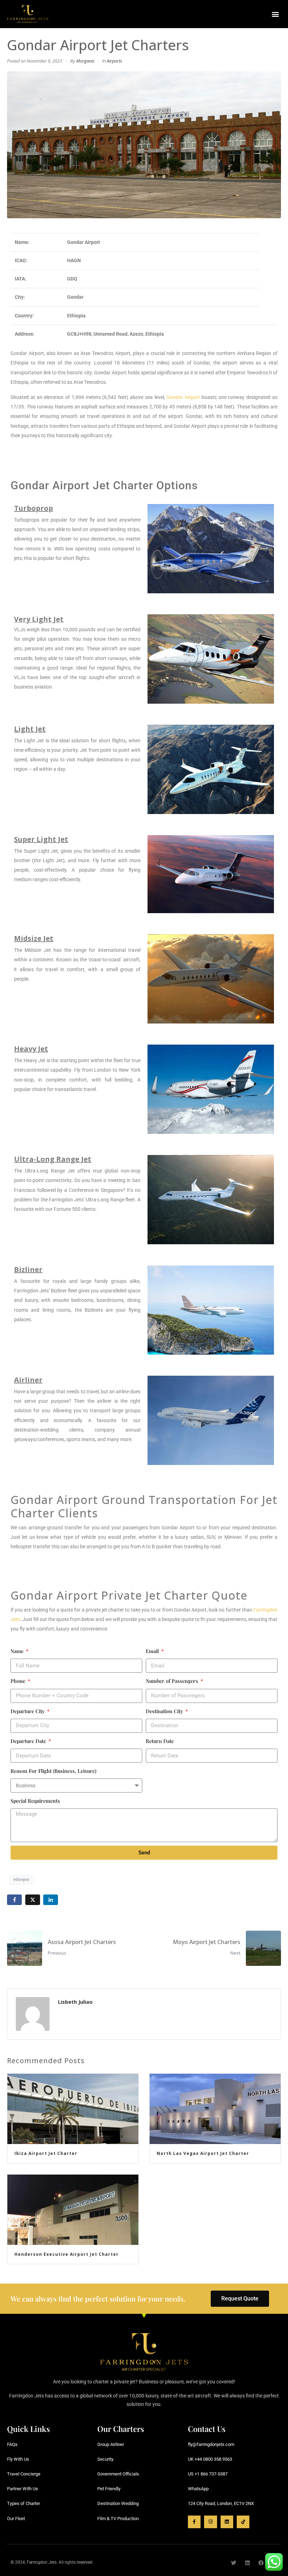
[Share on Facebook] (14, 1900)
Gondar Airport (183, 397)
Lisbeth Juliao (75, 2002)
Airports (114, 61)
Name (18, 1651)
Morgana (85, 61)
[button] (275, 14)
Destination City (165, 1711)
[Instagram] (210, 2522)
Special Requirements (35, 1801)
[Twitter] (234, 2563)
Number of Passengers (173, 1681)
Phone (19, 1681)
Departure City (28, 1711)
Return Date (160, 1741)
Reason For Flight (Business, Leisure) (53, 1771)
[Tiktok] (243, 2522)
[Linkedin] (227, 2522)
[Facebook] (261, 2563)
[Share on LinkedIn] (51, 1900)
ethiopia (21, 1879)
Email (153, 1651)
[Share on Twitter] (33, 1900)
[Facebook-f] (194, 2522)
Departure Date (29, 1741)
